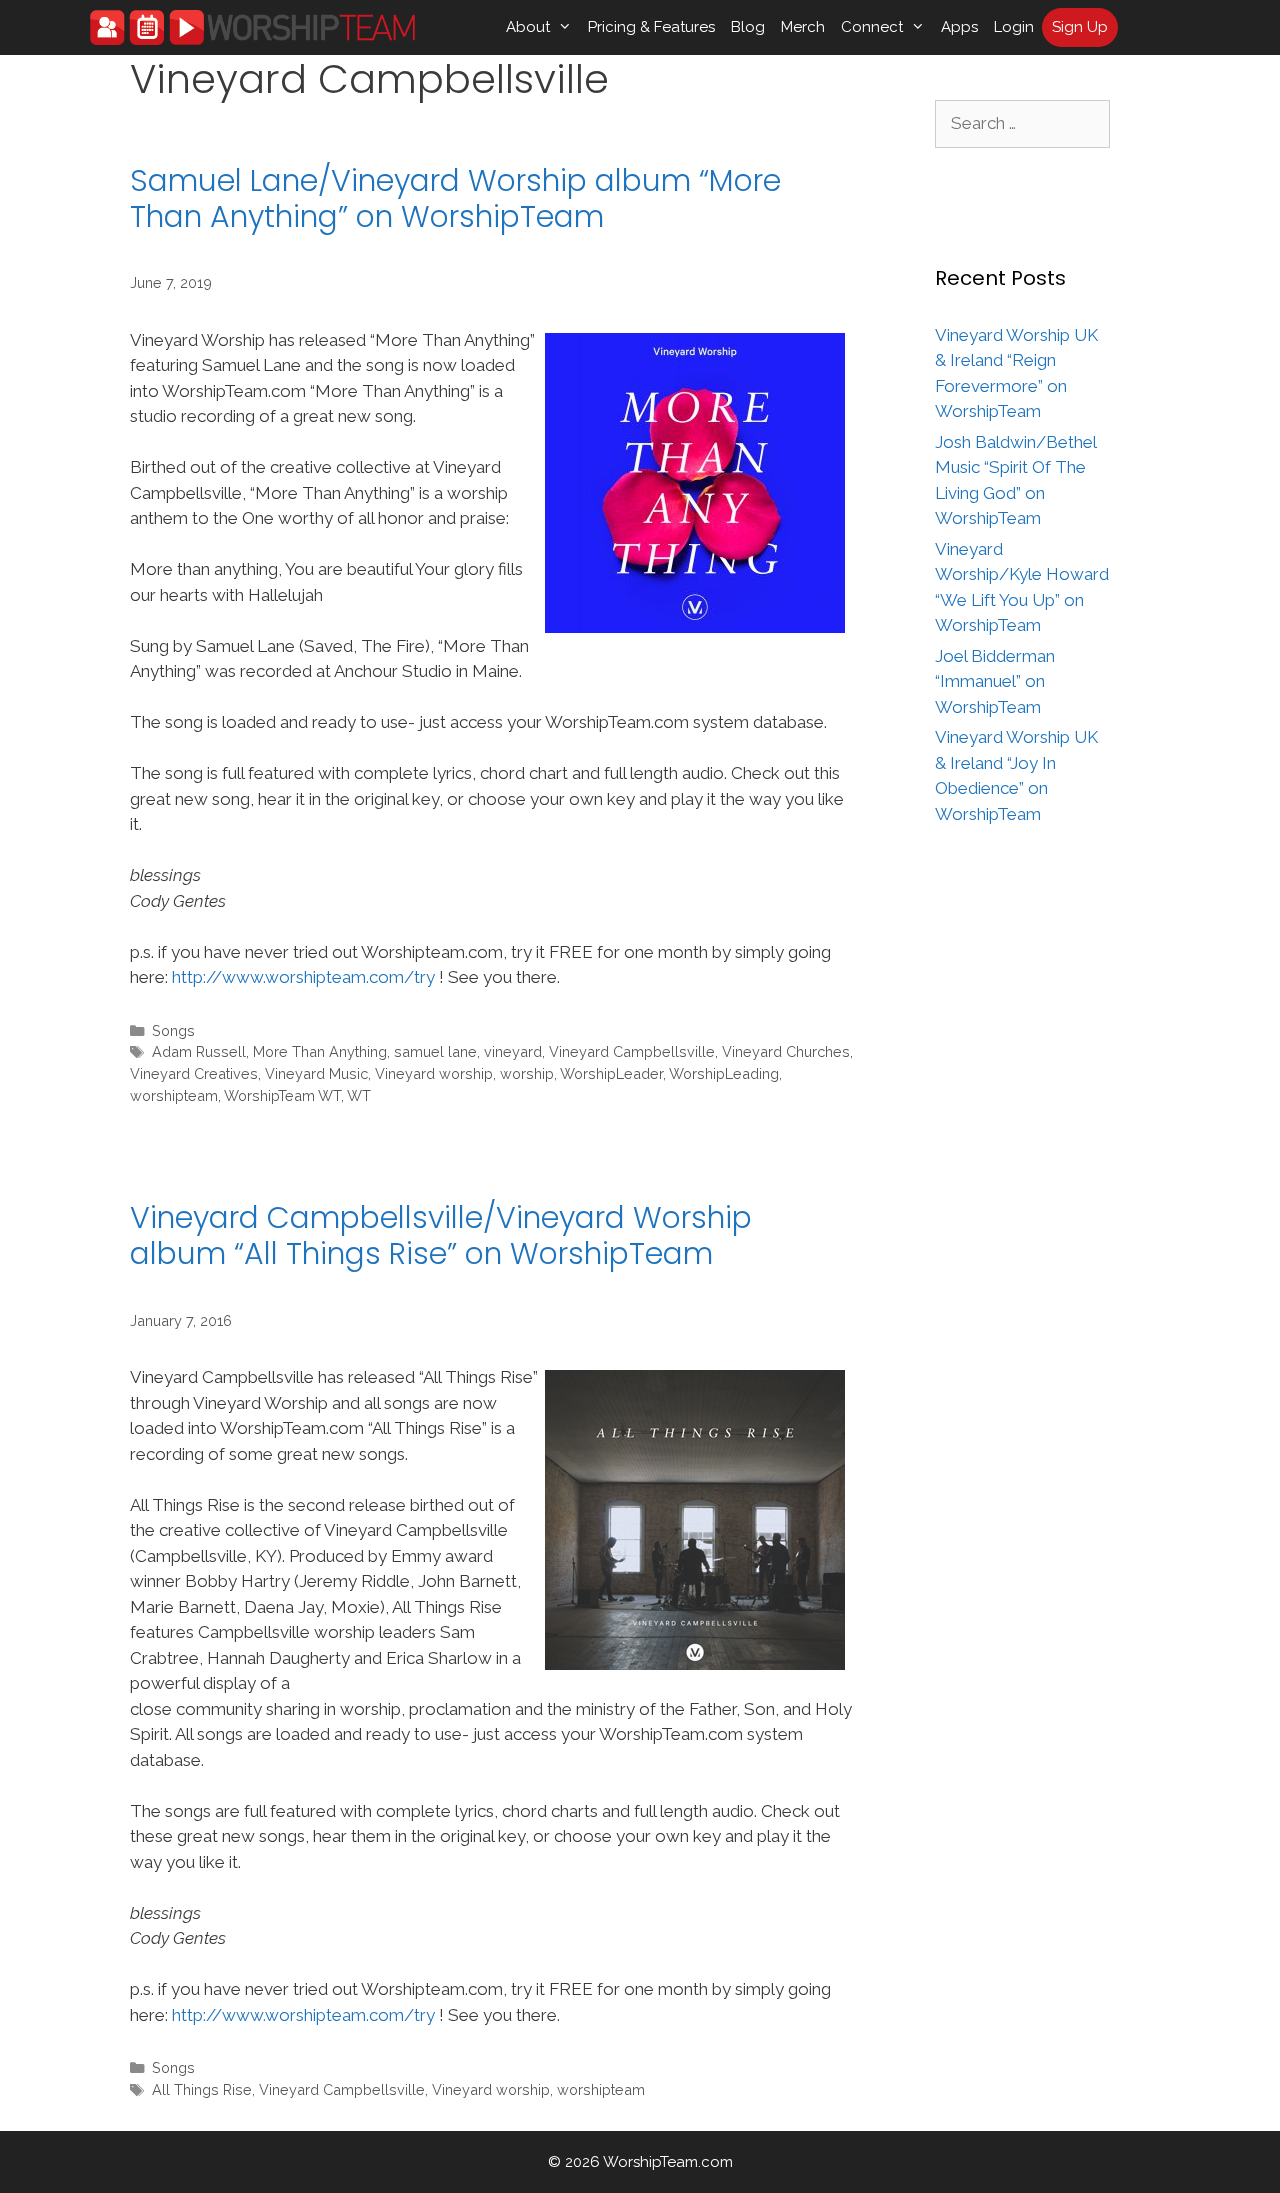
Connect (872, 27)
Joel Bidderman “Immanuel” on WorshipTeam (995, 681)
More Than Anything (320, 1051)
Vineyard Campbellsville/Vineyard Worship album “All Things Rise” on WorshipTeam (441, 1235)
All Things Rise (202, 2089)
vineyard (513, 1051)
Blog (748, 27)
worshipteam (174, 1095)
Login (1014, 27)
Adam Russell (199, 1051)
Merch (803, 27)
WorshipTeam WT (282, 1095)
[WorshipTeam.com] (252, 27)
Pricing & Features (651, 27)
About (528, 27)
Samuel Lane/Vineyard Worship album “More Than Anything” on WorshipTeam (455, 198)
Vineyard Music (316, 1073)
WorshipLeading (724, 1073)
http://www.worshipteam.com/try (303, 977)
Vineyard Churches (786, 1051)
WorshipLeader (611, 1073)
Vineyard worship (434, 1073)
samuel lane (435, 1051)
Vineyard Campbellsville (632, 1051)
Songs (173, 1030)
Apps (959, 27)
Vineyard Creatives (194, 1073)
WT (359, 1095)
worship (527, 1073)
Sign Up (1080, 27)
